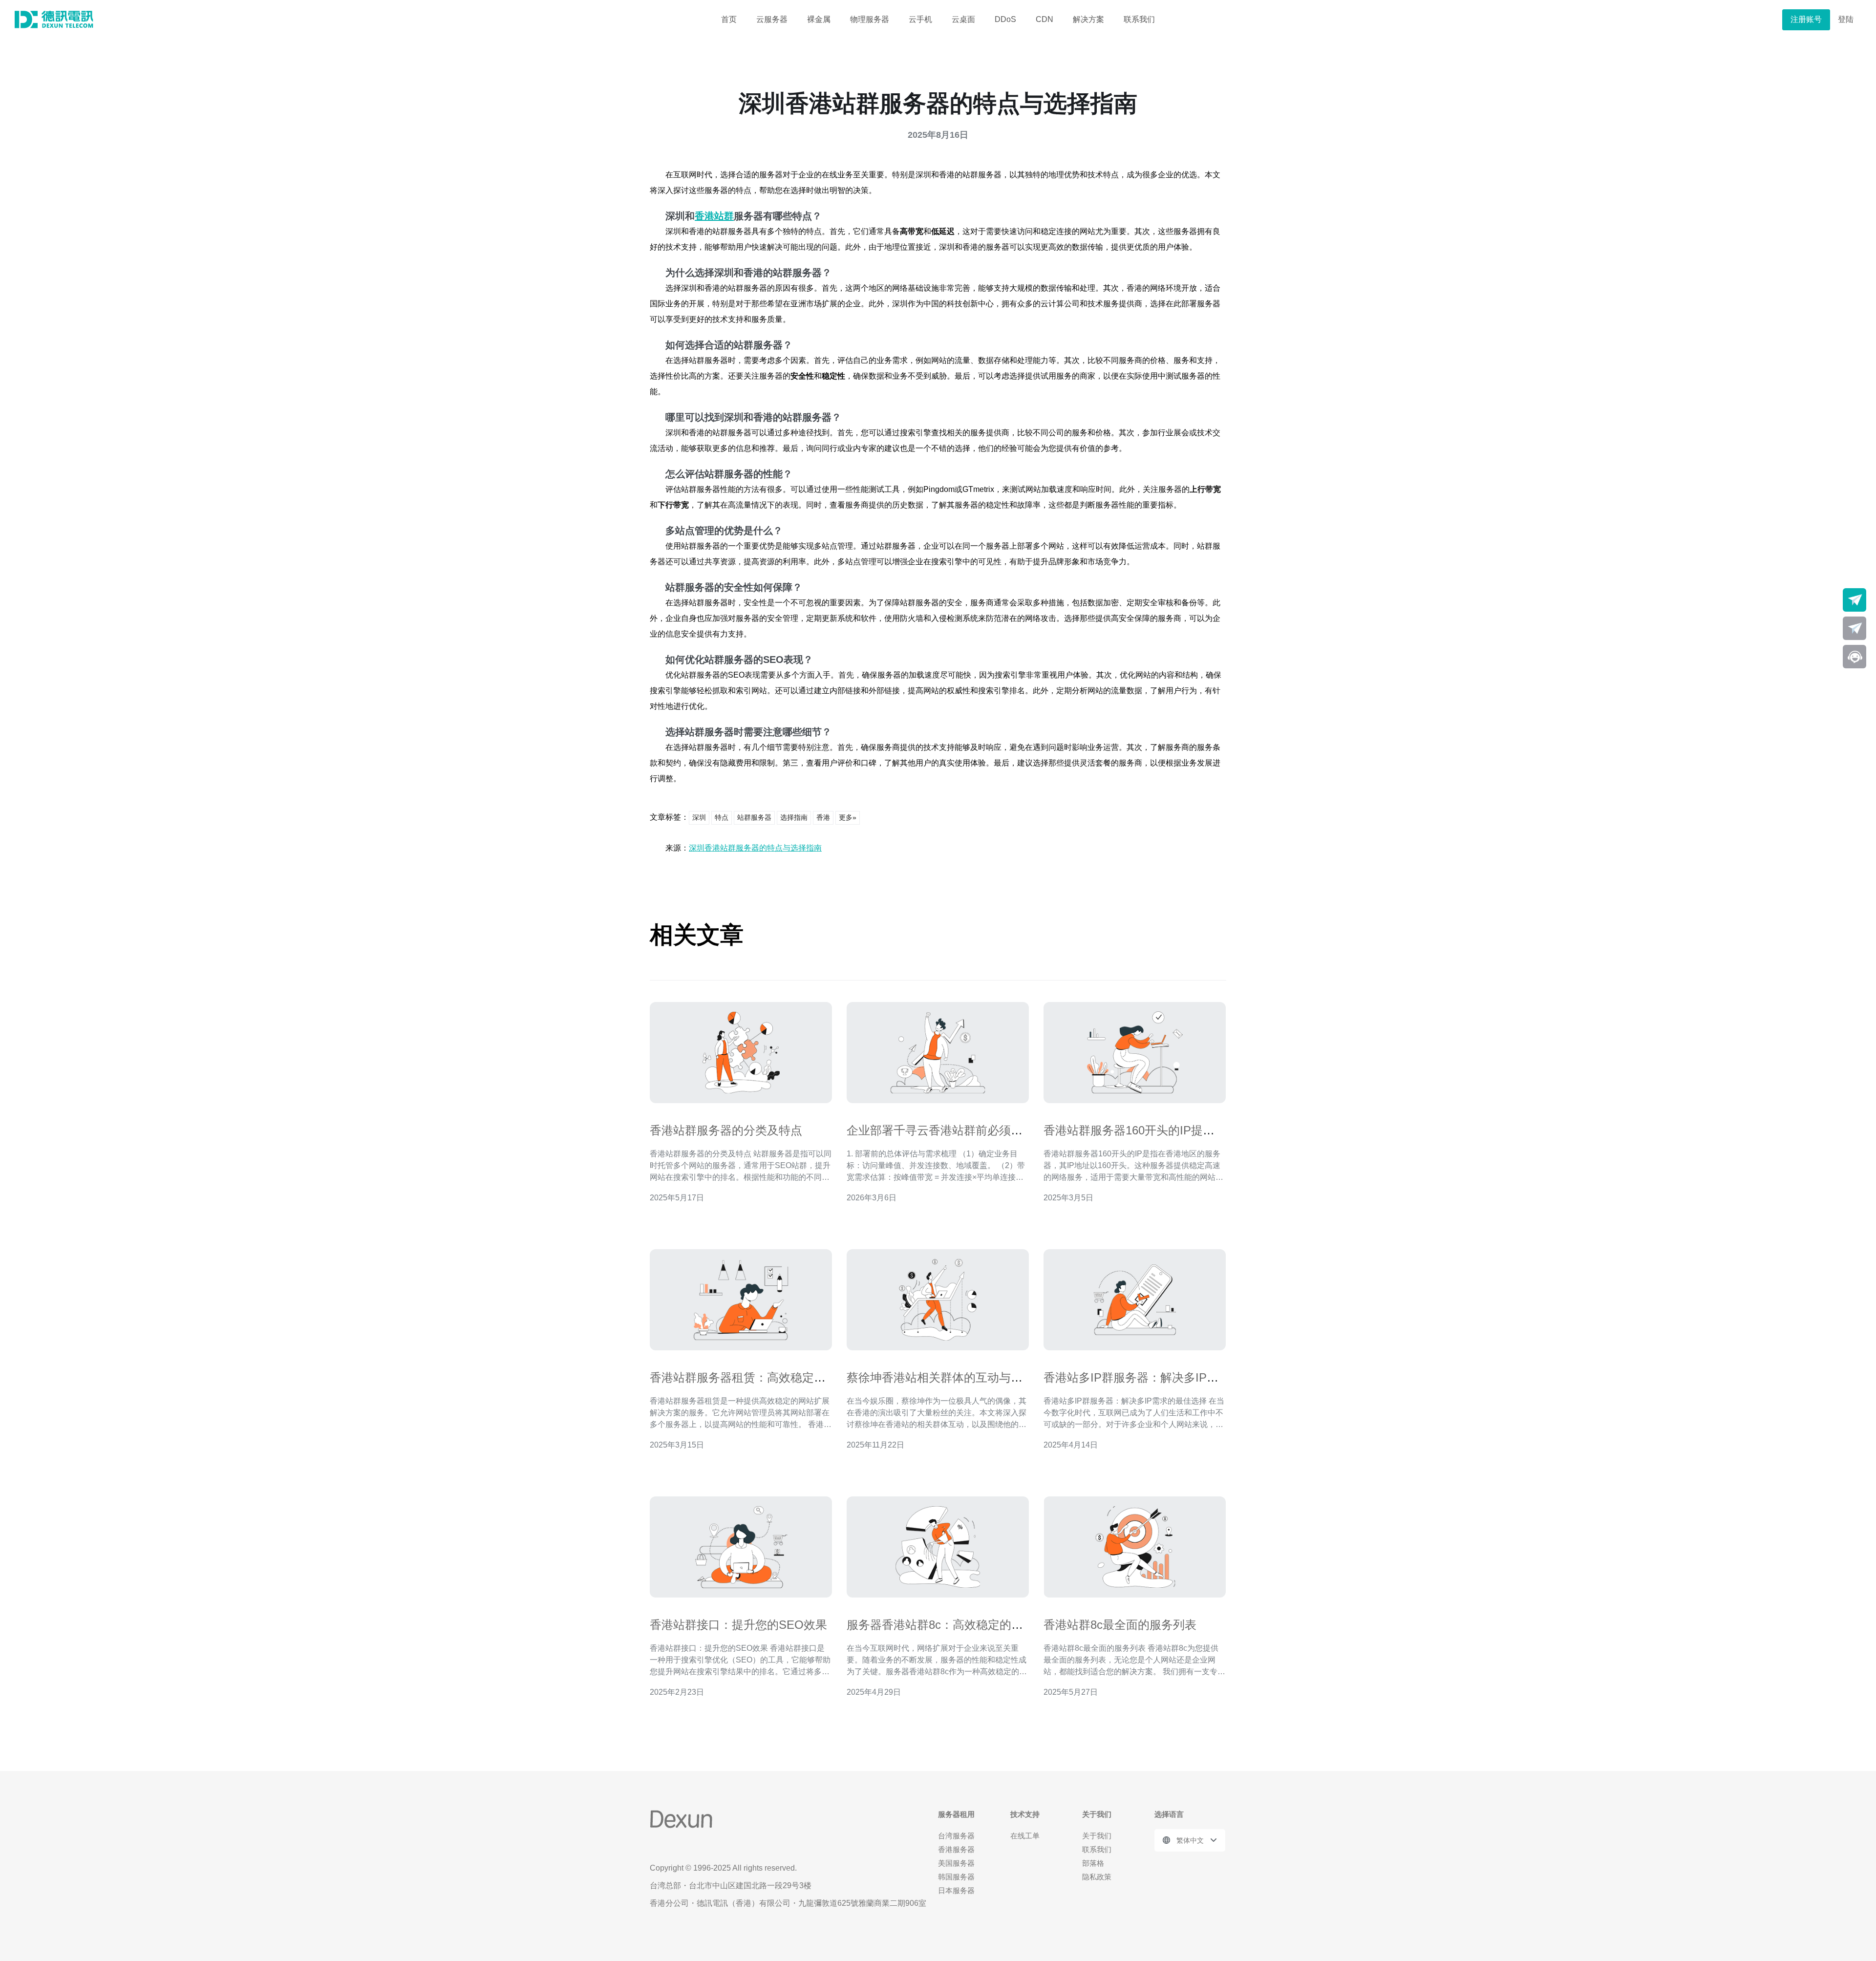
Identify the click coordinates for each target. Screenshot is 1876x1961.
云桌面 (963, 19)
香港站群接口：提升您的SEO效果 (738, 1625)
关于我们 (1097, 1836)
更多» (848, 817)
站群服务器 (754, 817)
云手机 (920, 19)
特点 (722, 817)
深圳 (699, 817)
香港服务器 (956, 1849)
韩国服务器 (956, 1877)
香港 (823, 817)
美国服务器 (956, 1863)
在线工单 (1025, 1836)
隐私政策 (1097, 1877)
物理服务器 (870, 19)
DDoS (1005, 19)
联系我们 (1139, 19)
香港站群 (714, 216)
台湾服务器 (956, 1836)
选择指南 (794, 817)
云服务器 (772, 19)
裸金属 (819, 19)
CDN (1045, 19)
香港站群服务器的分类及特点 (726, 1130)
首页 (729, 19)
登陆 (1846, 19)
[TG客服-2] (1855, 628)
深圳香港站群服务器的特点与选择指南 (755, 848)
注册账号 (1806, 19)
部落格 (1093, 1863)
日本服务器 (956, 1890)
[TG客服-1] (1855, 600)
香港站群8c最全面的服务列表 (1120, 1625)
